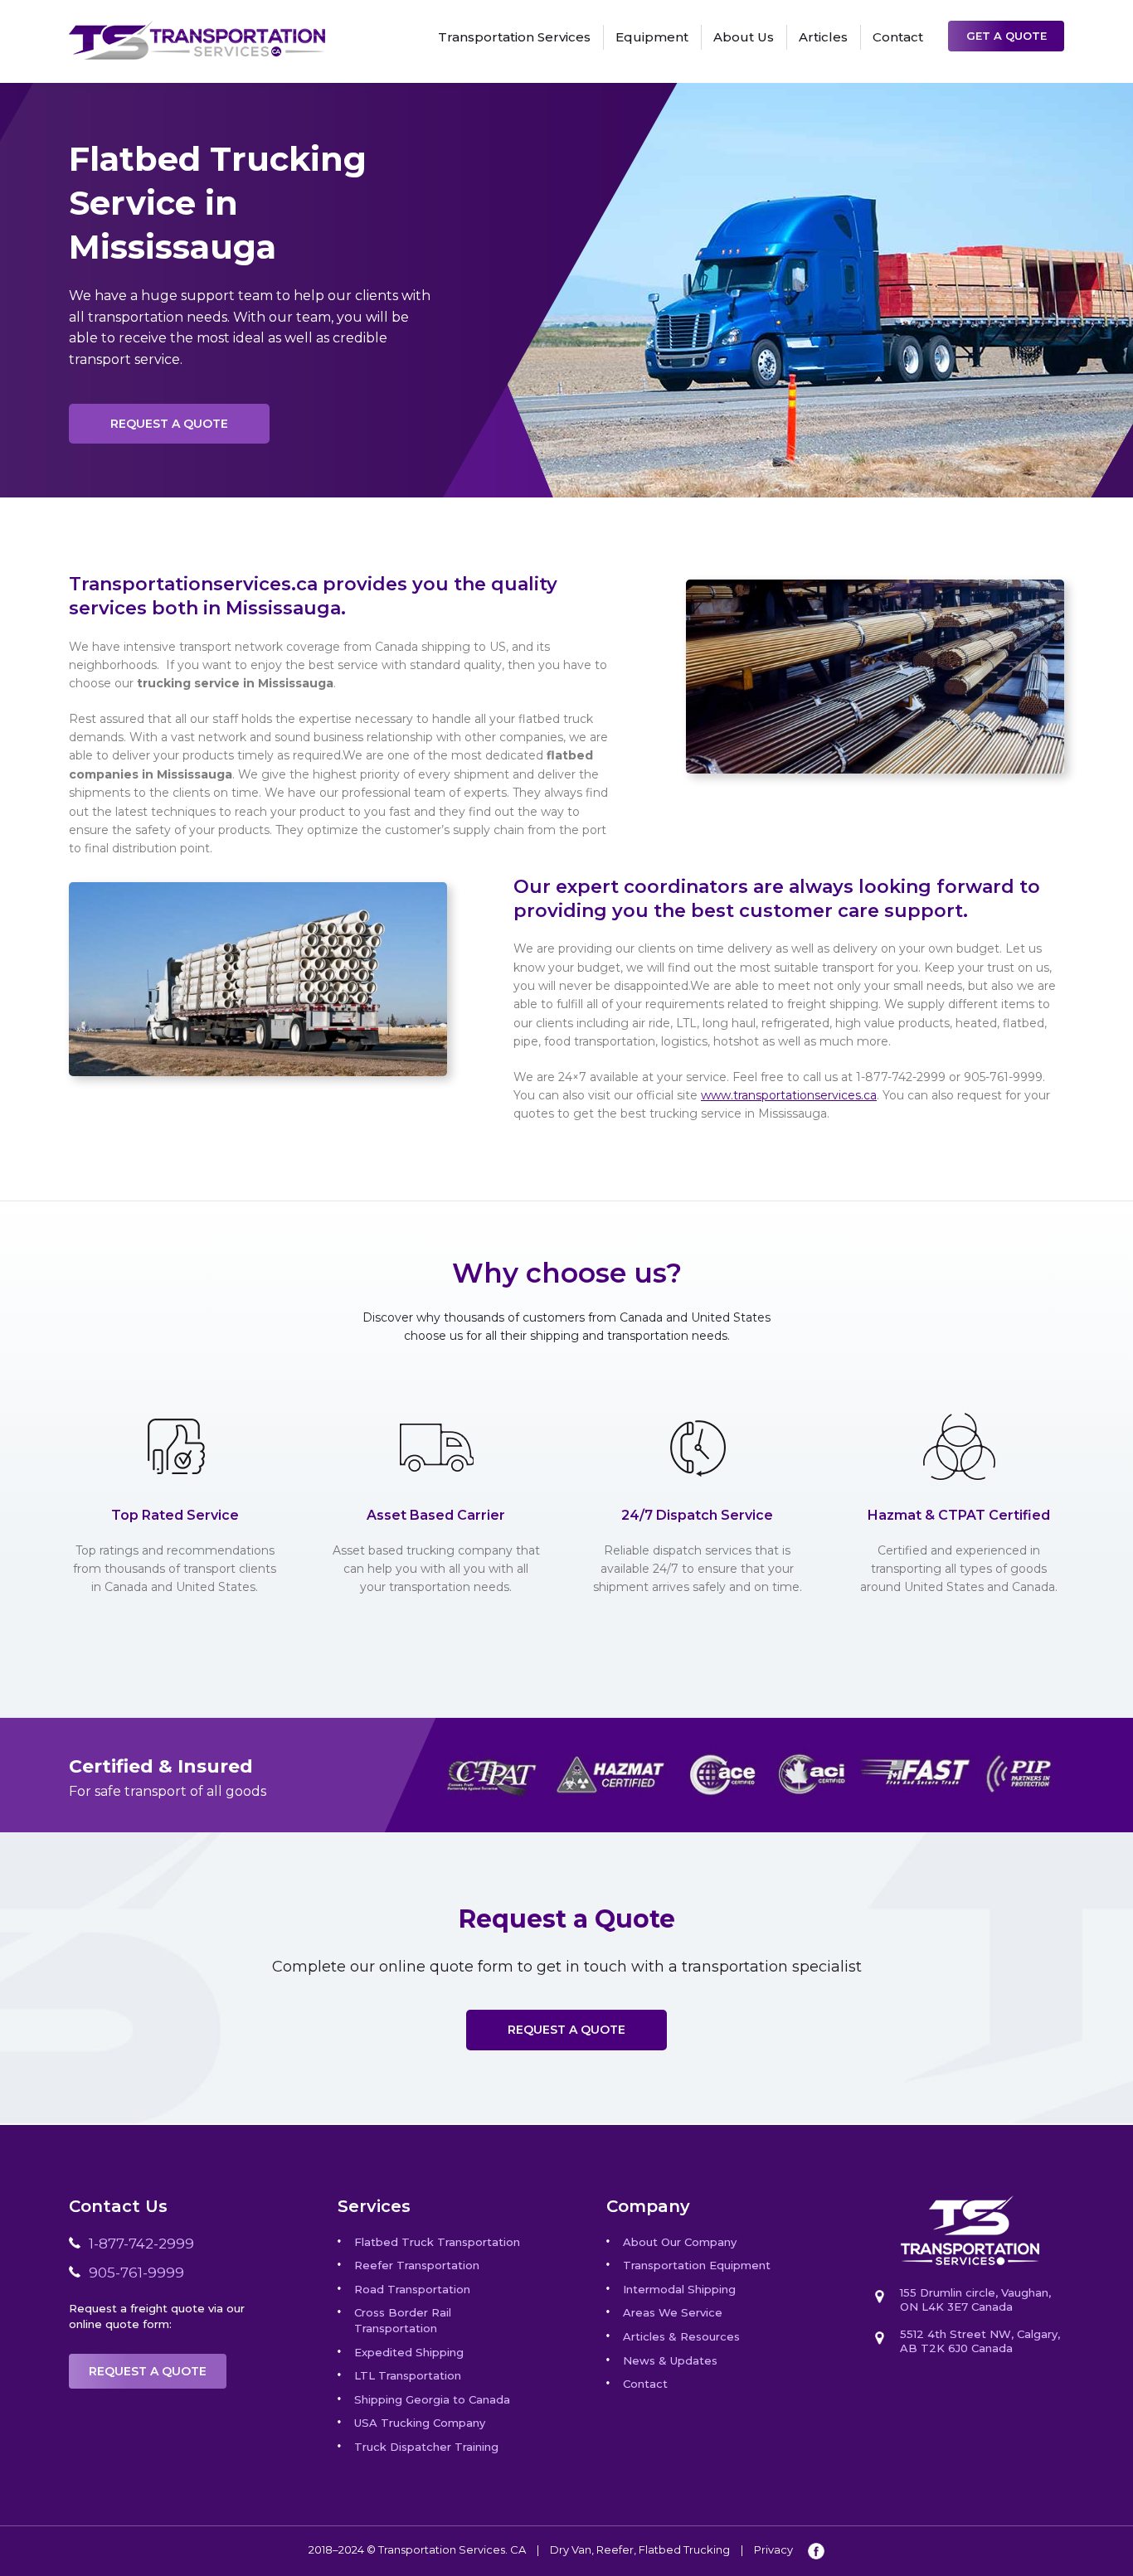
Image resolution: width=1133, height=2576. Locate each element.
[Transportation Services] (197, 30)
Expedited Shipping (409, 2352)
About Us (744, 37)
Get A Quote (1007, 36)
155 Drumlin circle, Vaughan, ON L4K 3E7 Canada (975, 2299)
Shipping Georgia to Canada (432, 2399)
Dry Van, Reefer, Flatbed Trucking (640, 2549)
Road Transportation (412, 2289)
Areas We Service (673, 2312)
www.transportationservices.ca (789, 1095)
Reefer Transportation (417, 2265)
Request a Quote (169, 424)
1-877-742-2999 (141, 2244)
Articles (823, 37)
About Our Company (680, 2242)
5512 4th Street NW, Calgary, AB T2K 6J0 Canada (980, 2341)
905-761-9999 (136, 2273)
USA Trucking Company (420, 2423)
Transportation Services (514, 37)
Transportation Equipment (697, 2265)
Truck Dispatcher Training (426, 2447)
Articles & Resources (681, 2336)
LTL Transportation (408, 2375)
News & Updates (670, 2360)
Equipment (652, 37)
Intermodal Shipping (679, 2289)
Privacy (773, 2549)
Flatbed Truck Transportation (437, 2242)
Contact (898, 37)
